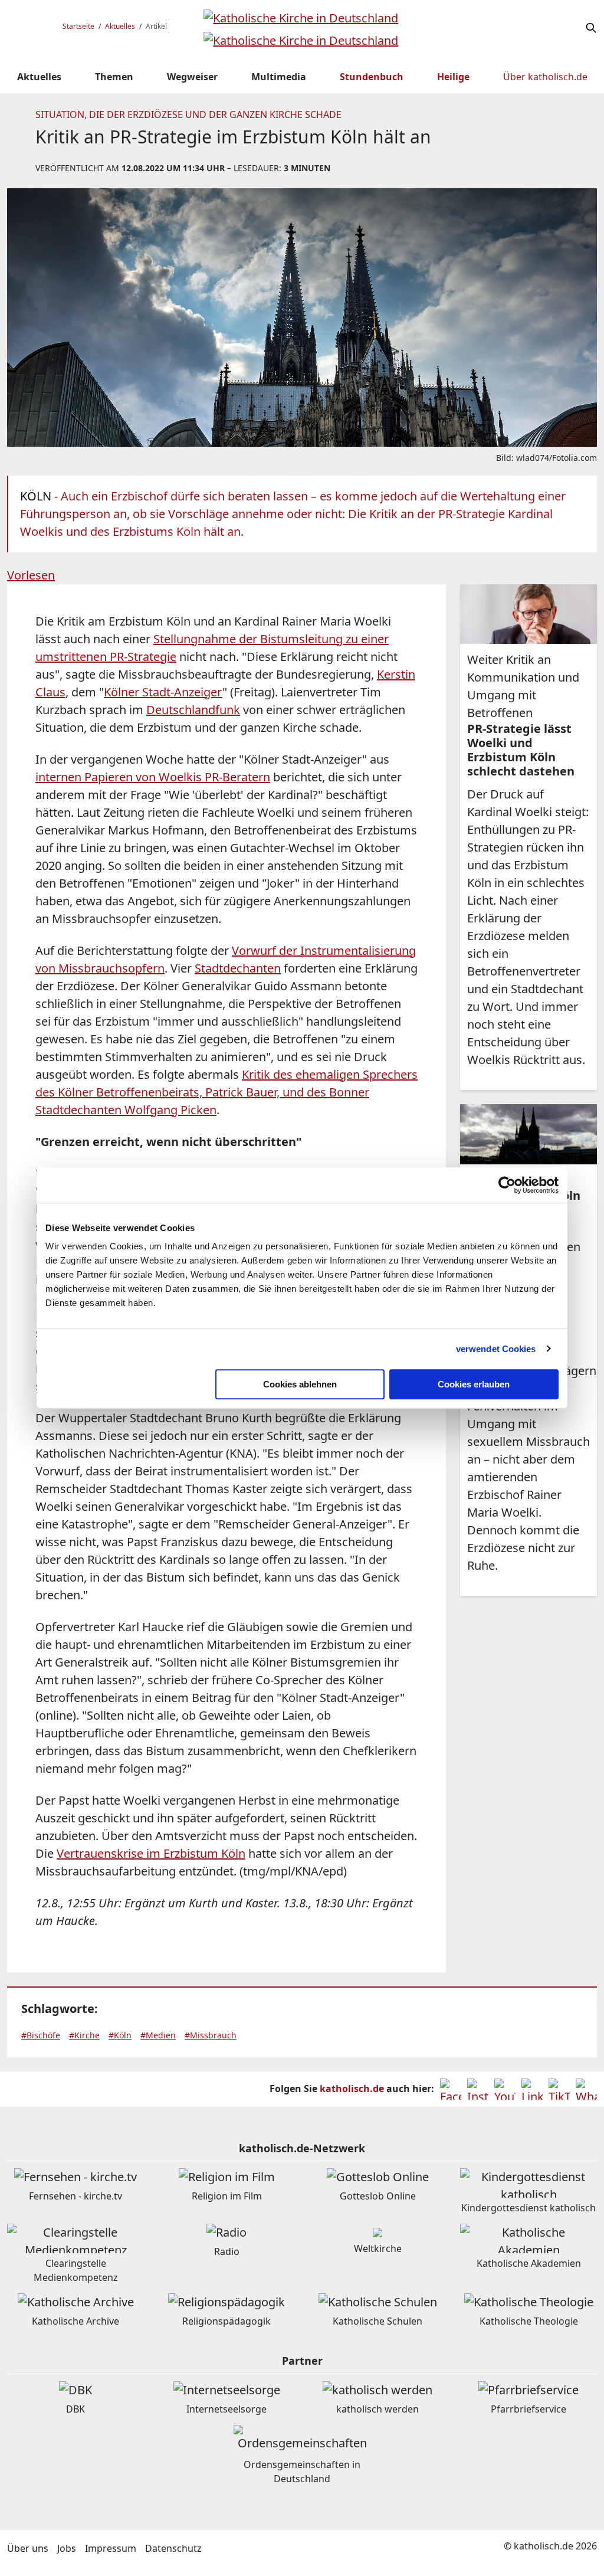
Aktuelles (120, 26)
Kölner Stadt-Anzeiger (163, 692)
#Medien (158, 2035)
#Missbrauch (211, 2035)
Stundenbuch (372, 77)
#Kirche (84, 2035)
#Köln (120, 2035)
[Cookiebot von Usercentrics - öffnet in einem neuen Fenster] (507, 1185)
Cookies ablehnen (300, 1384)
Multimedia (279, 77)
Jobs (67, 2548)
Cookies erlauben (474, 1384)
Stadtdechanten (238, 968)
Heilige (453, 77)
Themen (114, 77)
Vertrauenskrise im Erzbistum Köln (151, 1853)
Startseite (78, 26)
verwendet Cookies (496, 1349)
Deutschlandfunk (193, 710)
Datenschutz (173, 2548)
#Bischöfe (41, 2035)
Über (545, 77)
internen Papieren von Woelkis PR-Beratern (153, 777)
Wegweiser (192, 77)
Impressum (111, 2548)
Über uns (28, 2548)
